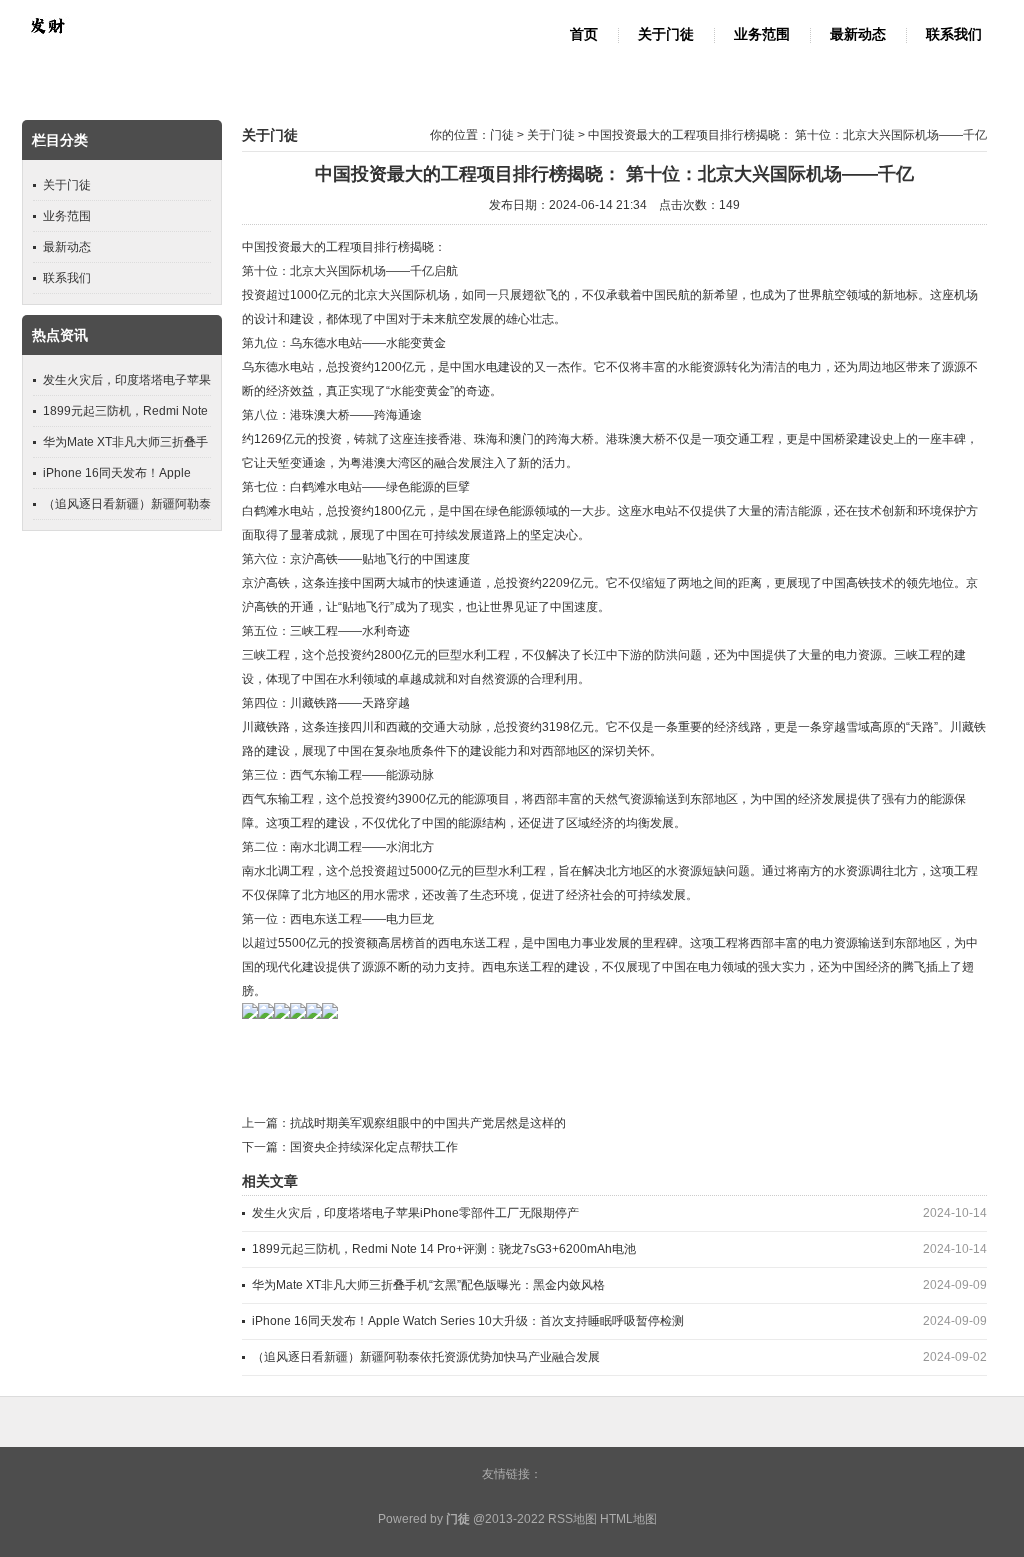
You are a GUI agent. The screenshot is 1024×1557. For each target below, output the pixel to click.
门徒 (502, 135)
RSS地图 (572, 1519)
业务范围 (762, 34)
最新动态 (858, 34)
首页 (584, 34)
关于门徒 (666, 34)
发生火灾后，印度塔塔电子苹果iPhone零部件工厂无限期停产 (415, 1213)
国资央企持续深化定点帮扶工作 (374, 1147)
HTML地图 (628, 1519)
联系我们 (954, 34)
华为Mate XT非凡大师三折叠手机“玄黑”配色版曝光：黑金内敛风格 (428, 1285)
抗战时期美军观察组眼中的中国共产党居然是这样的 (428, 1123)
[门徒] (47, 46)
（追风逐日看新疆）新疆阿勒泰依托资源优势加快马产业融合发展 (426, 1357)
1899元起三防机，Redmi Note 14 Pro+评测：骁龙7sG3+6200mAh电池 (444, 1249)
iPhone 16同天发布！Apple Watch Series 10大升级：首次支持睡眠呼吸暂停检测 (468, 1321)
